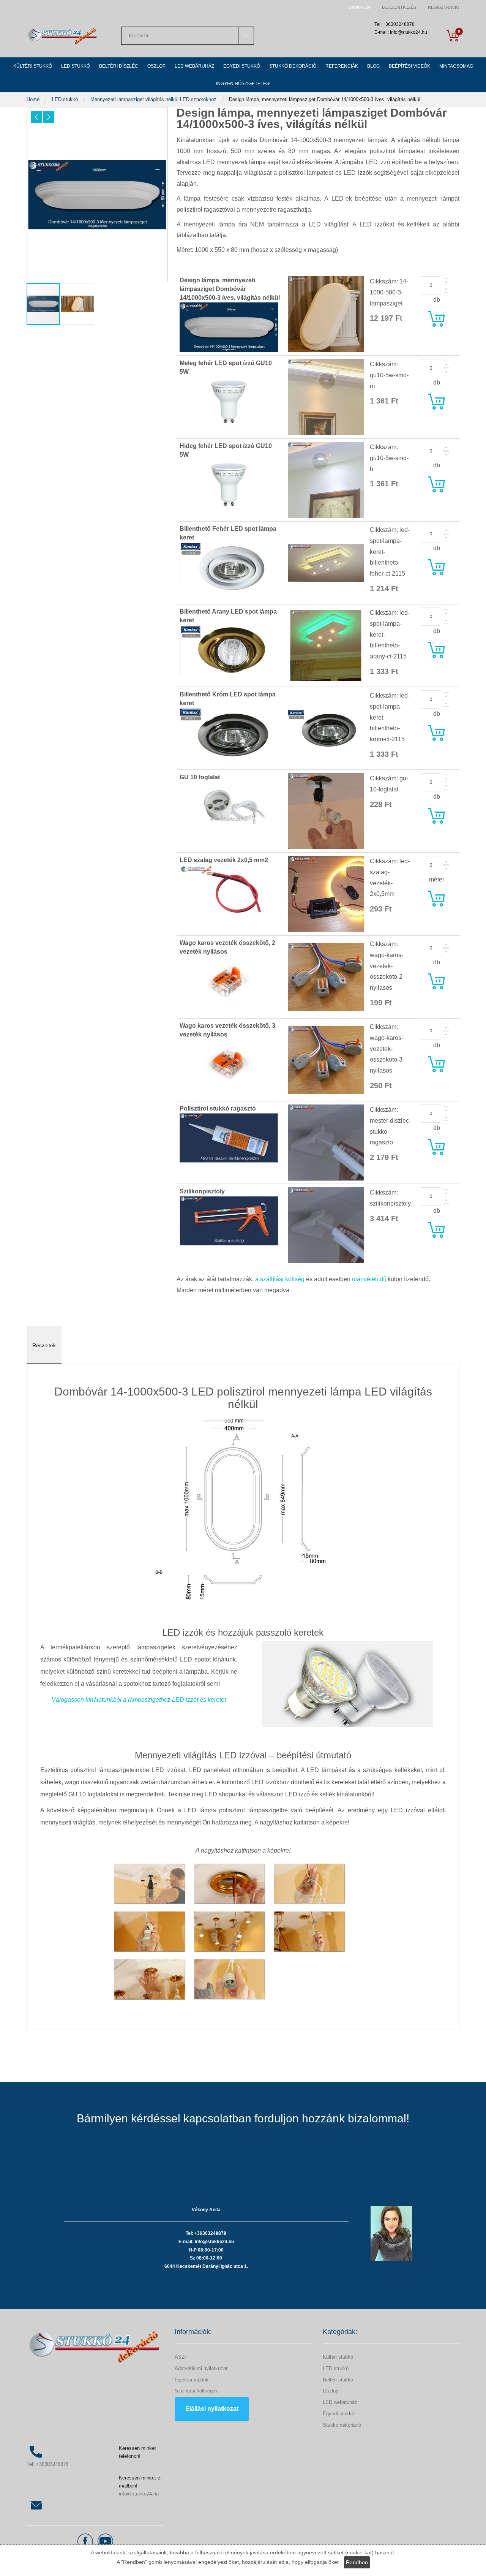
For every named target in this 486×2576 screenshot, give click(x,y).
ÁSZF (181, 2357)
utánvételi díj (369, 1279)
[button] (36, 117)
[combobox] (188, 36)
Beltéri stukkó (338, 2380)
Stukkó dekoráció (342, 2425)
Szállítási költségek (196, 2391)
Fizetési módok (192, 2380)
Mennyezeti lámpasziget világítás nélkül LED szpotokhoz (154, 99)
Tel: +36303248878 (47, 2464)
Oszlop (331, 2391)
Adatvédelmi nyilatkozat (201, 2368)
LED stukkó (66, 99)
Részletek (44, 1345)
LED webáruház (340, 2402)
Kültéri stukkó (338, 2357)
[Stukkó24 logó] (63, 36)
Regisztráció (444, 7)
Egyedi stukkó (338, 2414)
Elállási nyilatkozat (212, 2409)
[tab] (44, 1345)
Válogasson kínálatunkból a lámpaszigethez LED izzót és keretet (139, 1700)
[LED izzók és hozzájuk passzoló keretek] (347, 1684)
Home (34, 99)
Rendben (357, 2562)
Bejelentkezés (399, 7)
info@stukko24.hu (139, 2494)
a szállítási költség (280, 1279)
